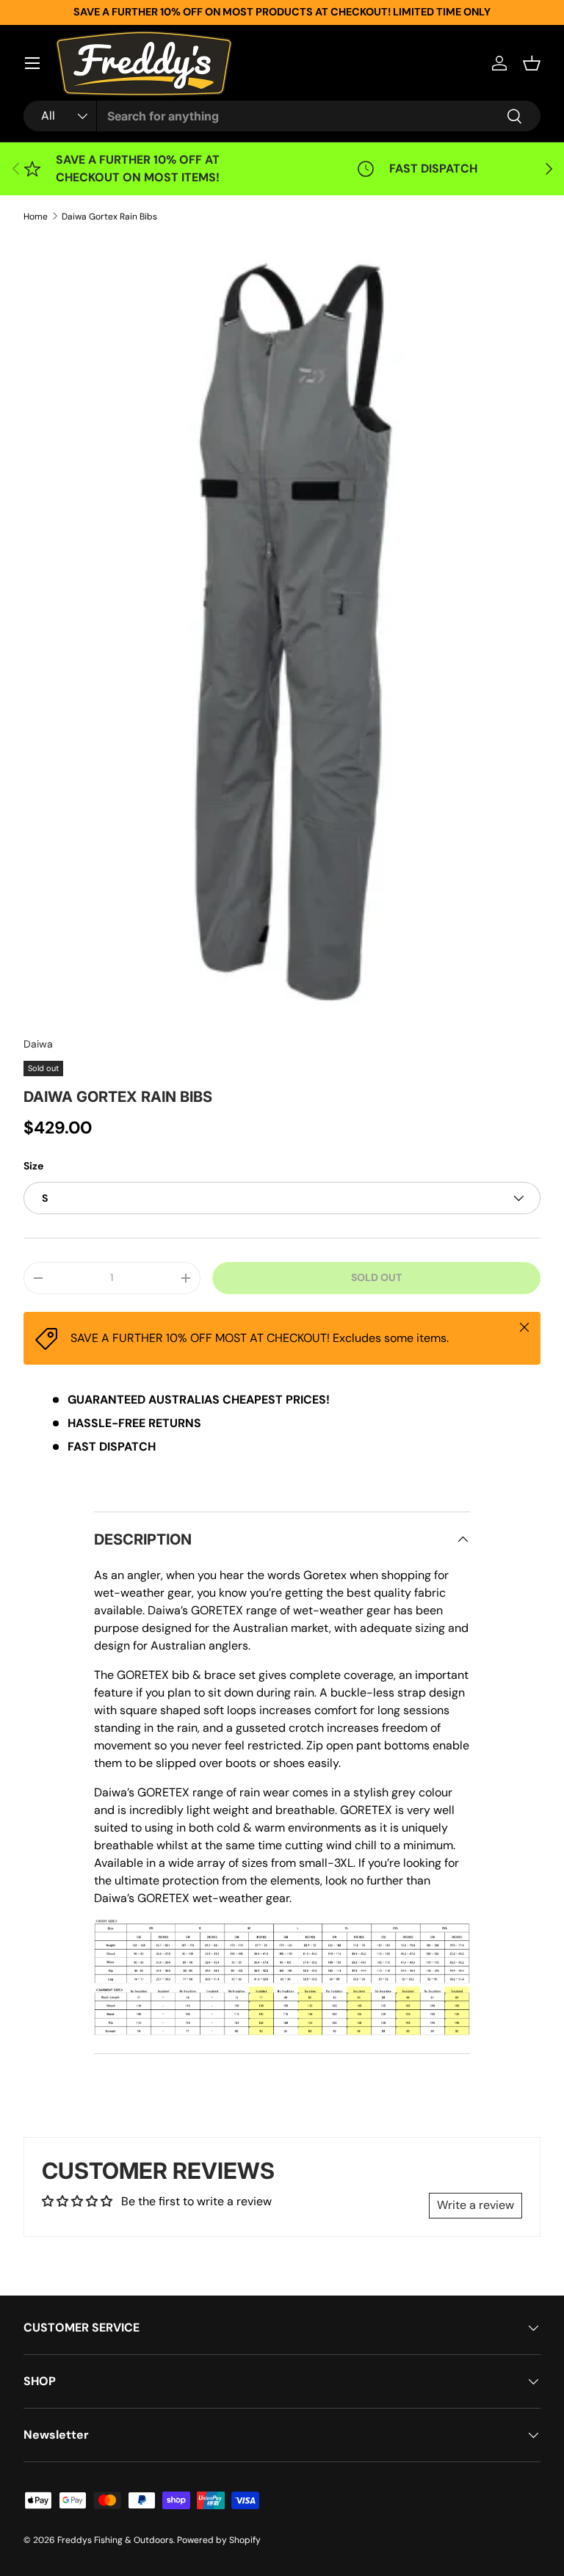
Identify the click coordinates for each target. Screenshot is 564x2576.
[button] (532, 63)
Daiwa (38, 1044)
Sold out (376, 1277)
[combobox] (282, 116)
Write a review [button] (476, 2205)
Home (36, 217)
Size (33, 1166)
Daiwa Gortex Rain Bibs (109, 217)
